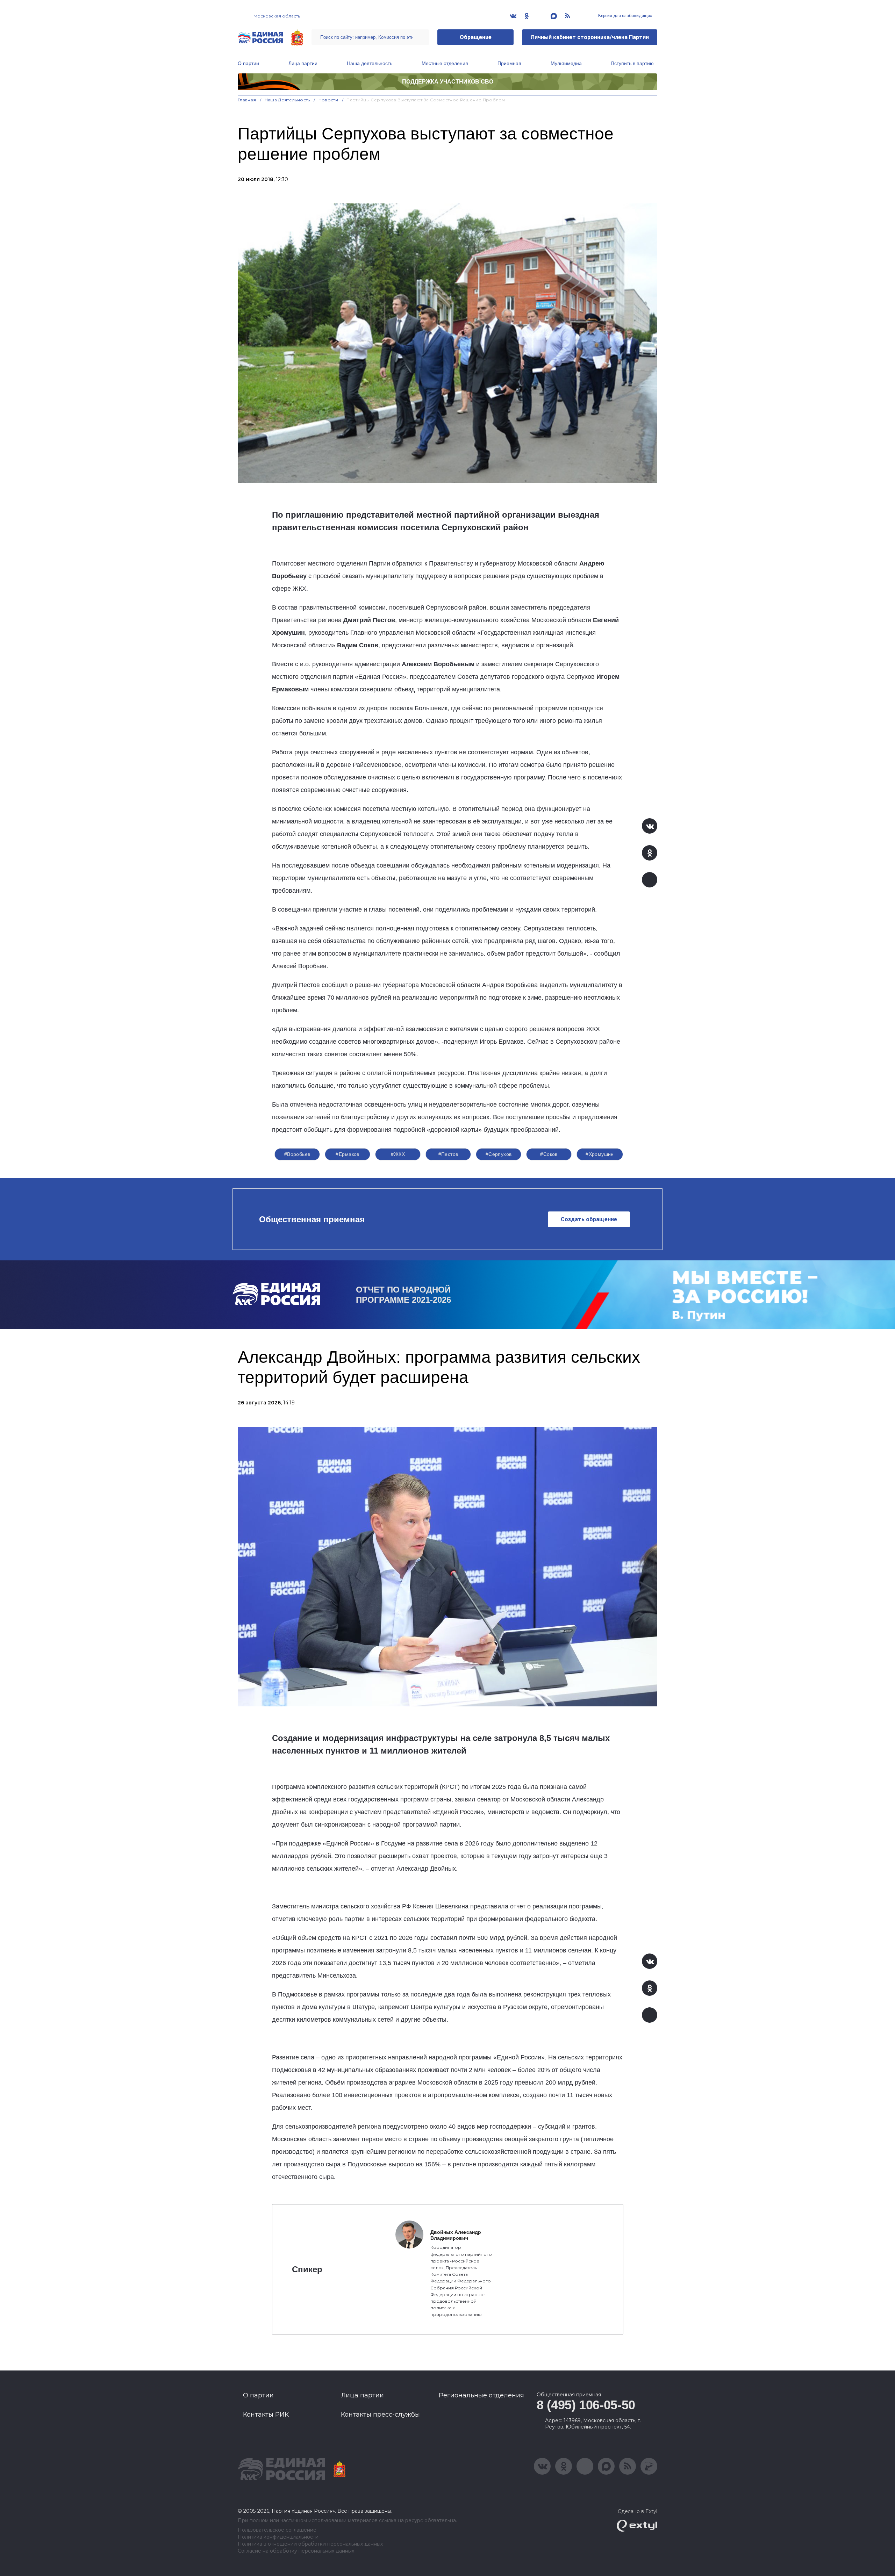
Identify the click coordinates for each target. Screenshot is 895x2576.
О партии (248, 63)
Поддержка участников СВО (448, 82)
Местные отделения (445, 63)
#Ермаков (347, 1154)
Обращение (476, 37)
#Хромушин (600, 1154)
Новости (328, 100)
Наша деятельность (370, 63)
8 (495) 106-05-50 (586, 2405)
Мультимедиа (566, 63)
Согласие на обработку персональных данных (296, 2551)
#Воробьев (297, 1154)
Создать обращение (589, 1219)
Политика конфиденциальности (278, 2537)
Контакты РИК (266, 2415)
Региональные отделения (481, 2395)
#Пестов (448, 1154)
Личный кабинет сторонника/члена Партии (590, 37)
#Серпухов (499, 1154)
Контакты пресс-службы (380, 2415)
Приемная (509, 63)
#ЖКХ (398, 1154)
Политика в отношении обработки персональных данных (310, 2544)
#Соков (549, 1154)
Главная (247, 100)
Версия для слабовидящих (625, 16)
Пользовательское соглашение (277, 2530)
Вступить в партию (632, 63)
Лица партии (303, 63)
